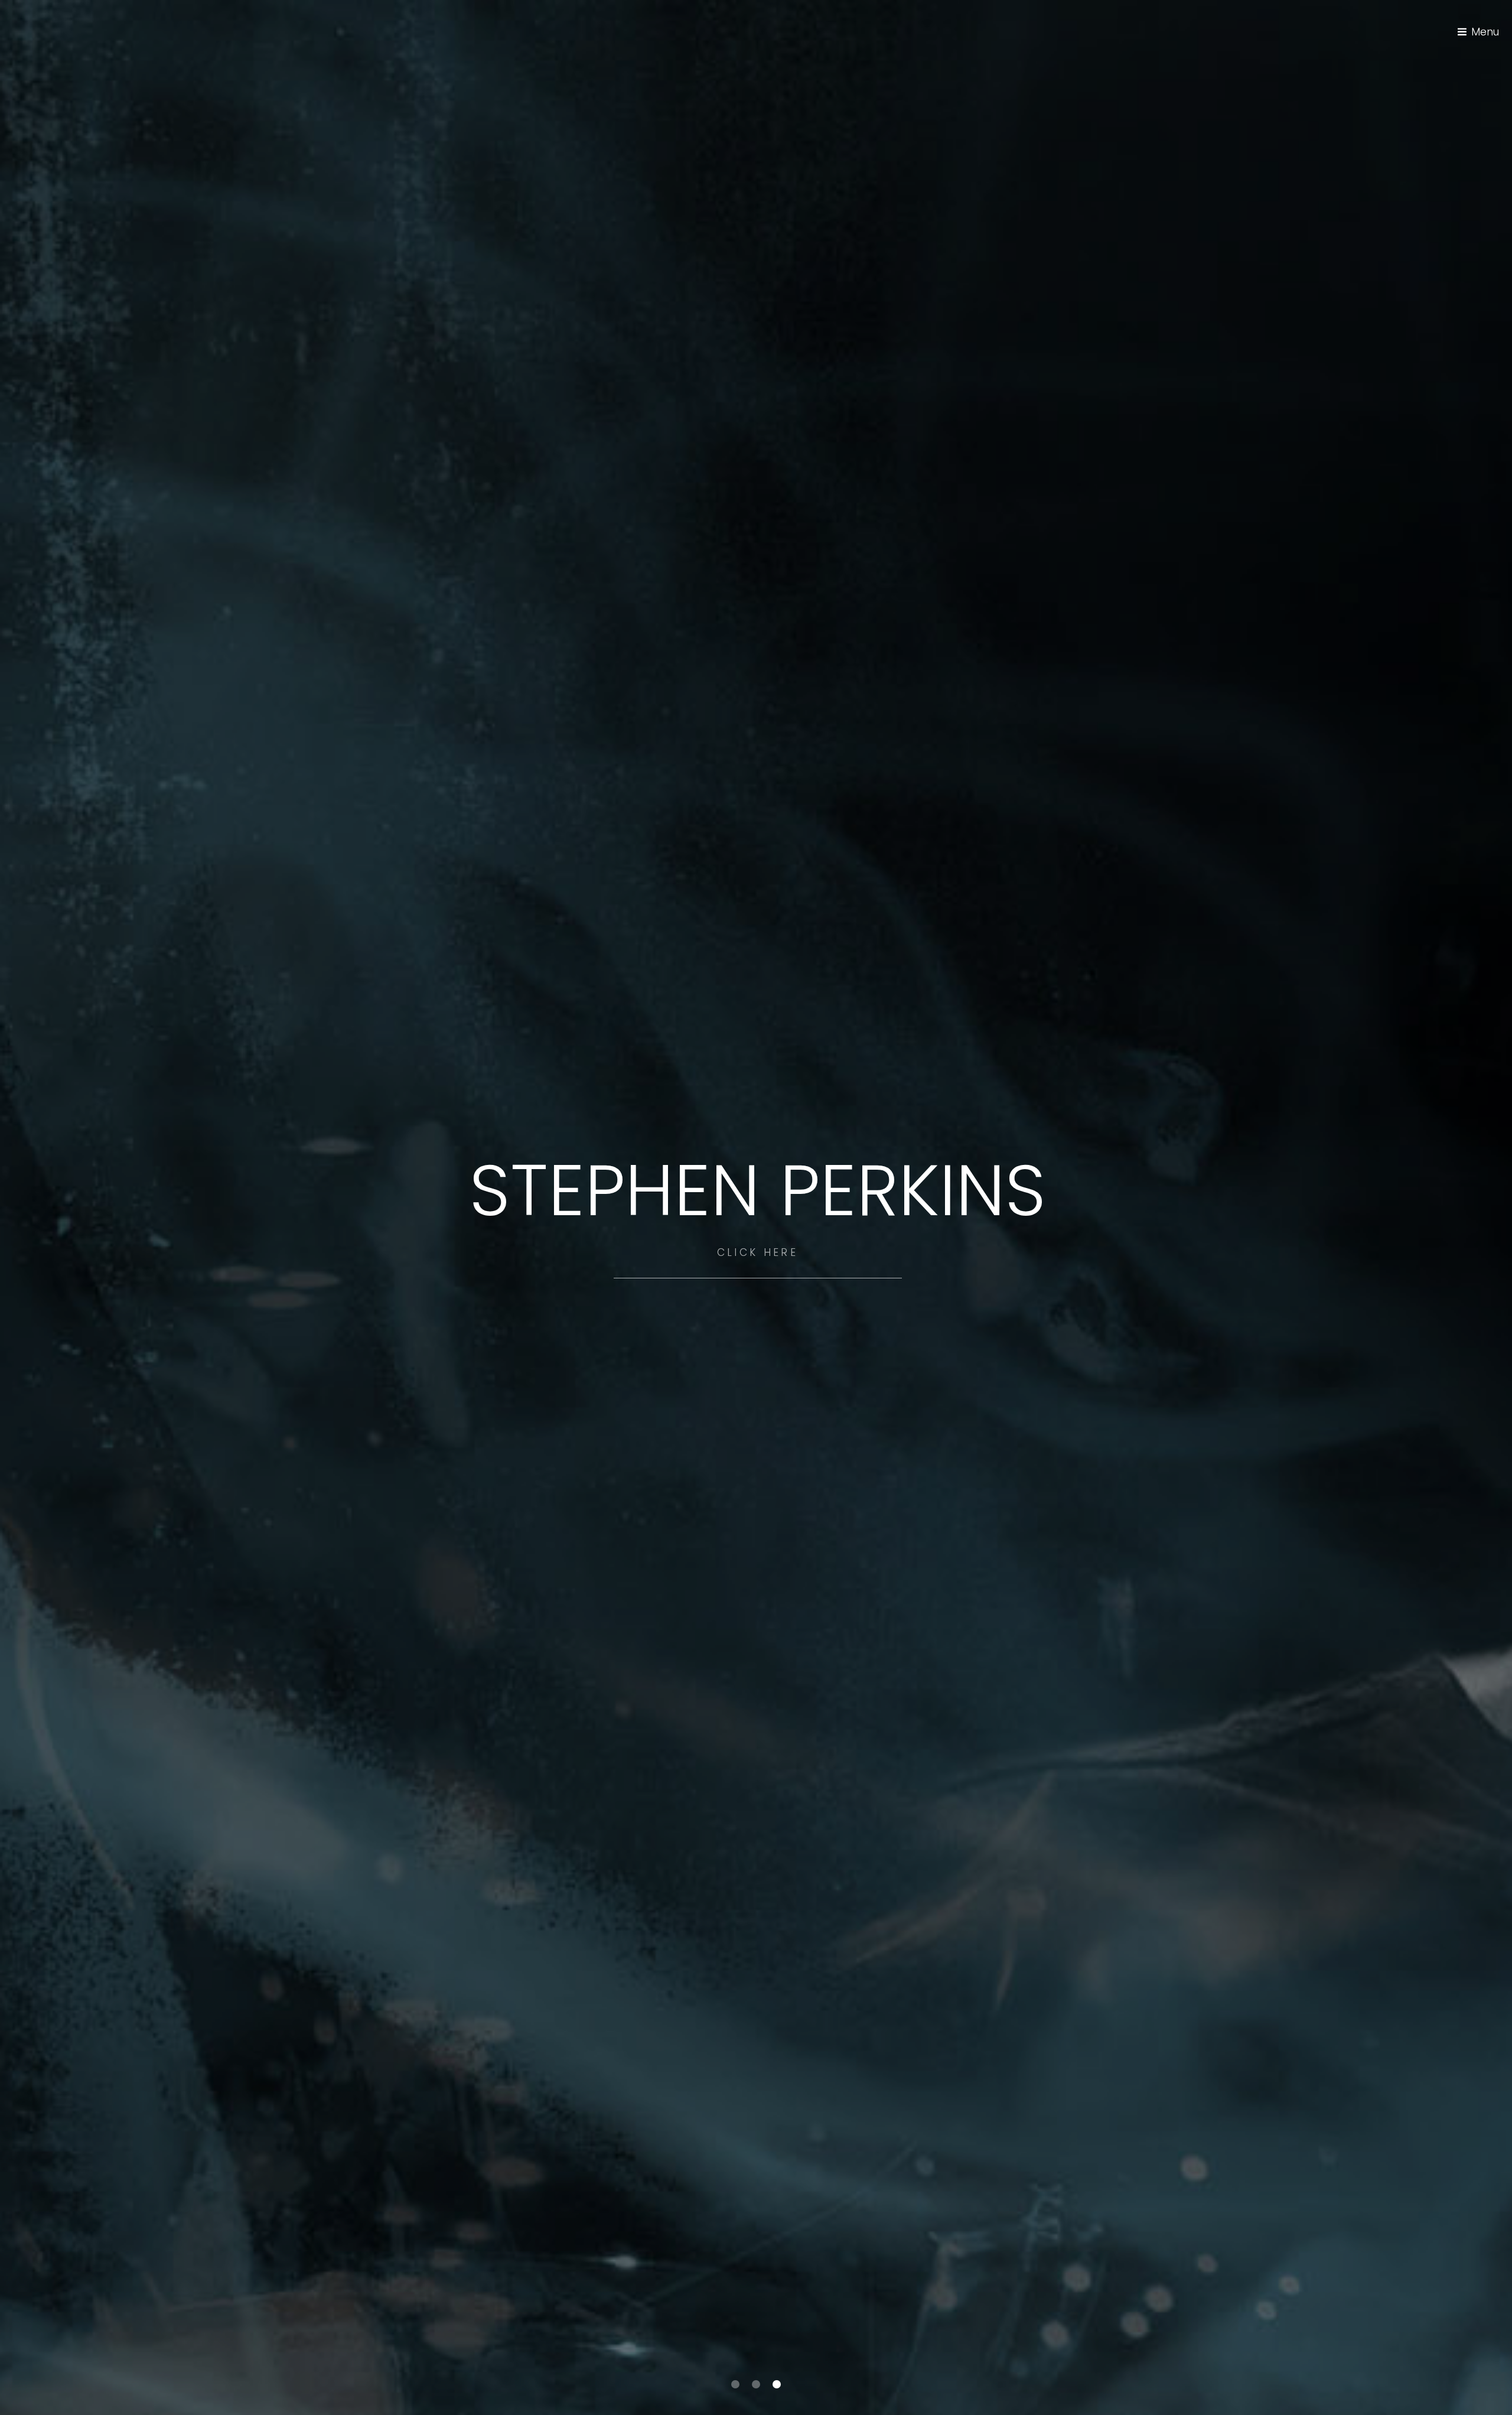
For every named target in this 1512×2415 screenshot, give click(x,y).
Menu (1485, 32)
